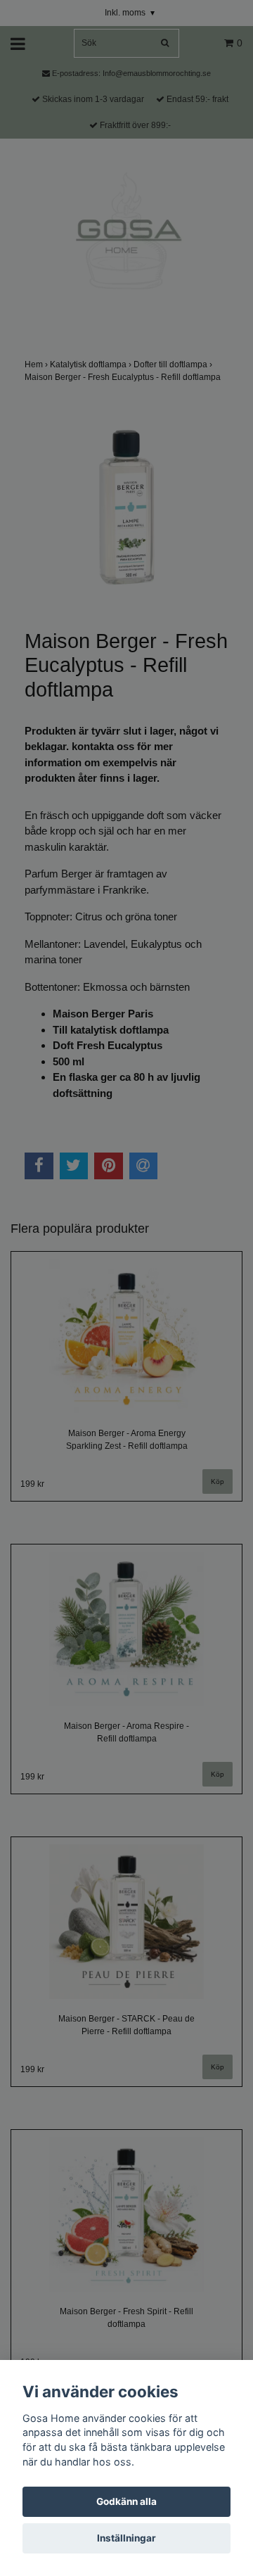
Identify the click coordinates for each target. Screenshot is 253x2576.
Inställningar (126, 2538)
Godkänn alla (126, 2501)
